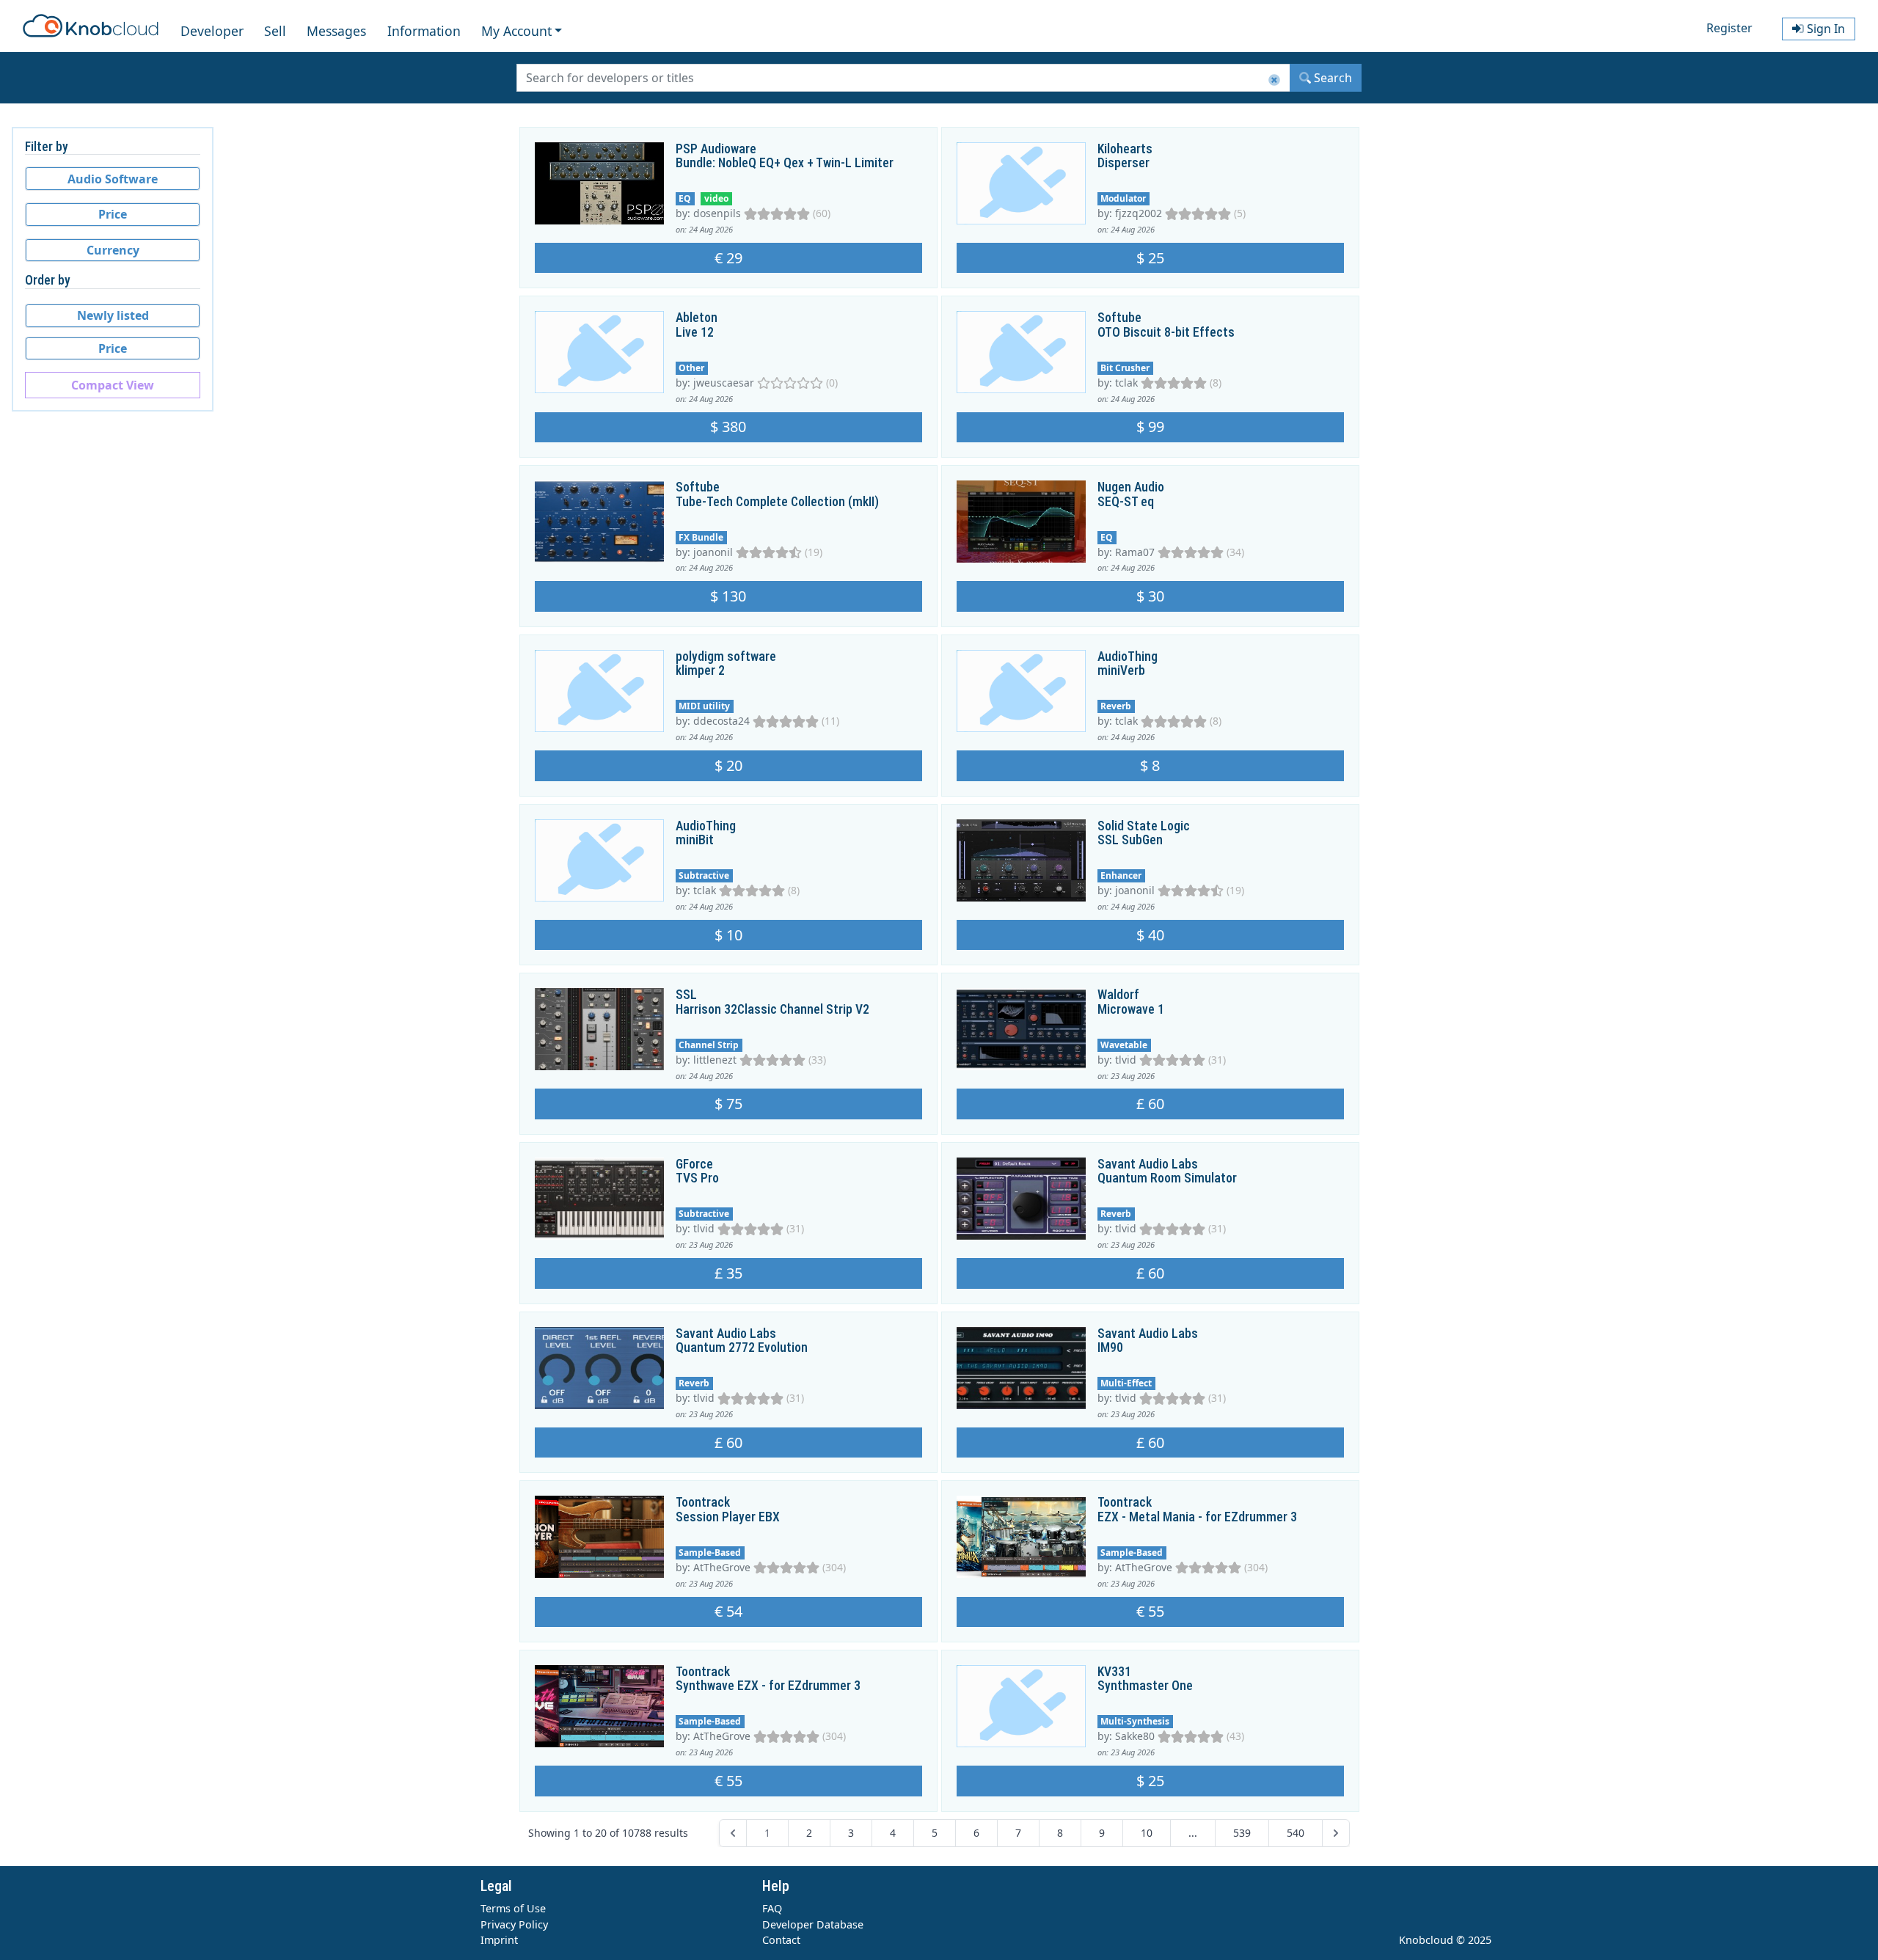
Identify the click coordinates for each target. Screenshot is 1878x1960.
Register (1729, 28)
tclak (1126, 383)
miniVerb (1121, 670)
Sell (275, 31)
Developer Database (813, 1924)
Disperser (1123, 163)
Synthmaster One (1145, 1686)
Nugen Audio (1131, 487)
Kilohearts (1125, 149)
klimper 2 (700, 670)
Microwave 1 (1131, 1009)
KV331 (1114, 1672)
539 (1242, 1833)
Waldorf (1118, 995)
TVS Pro (697, 1178)
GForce (694, 1164)
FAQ (772, 1908)
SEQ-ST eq (1126, 502)
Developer (212, 31)
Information (424, 31)
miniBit (695, 840)
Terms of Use (513, 1908)
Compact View (113, 385)
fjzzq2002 (1139, 213)
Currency (113, 250)
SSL (686, 995)
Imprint (499, 1940)
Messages (336, 31)
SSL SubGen (1130, 840)
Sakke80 (1135, 1736)
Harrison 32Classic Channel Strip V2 (772, 1009)
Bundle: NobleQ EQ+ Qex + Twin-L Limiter (785, 163)
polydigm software (726, 657)
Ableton (697, 318)
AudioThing (1128, 657)
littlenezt (715, 1060)
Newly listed (113, 315)
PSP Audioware (716, 149)
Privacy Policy (514, 1924)
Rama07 (1135, 552)
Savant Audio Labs (1148, 1164)
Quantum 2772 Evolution (742, 1347)
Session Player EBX (728, 1517)
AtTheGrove (722, 1567)
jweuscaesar (724, 383)
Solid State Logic (1144, 826)
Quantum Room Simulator (1167, 1178)
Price (113, 214)
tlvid (1126, 1060)
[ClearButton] (1274, 80)
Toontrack (703, 1502)
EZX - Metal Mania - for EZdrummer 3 (1197, 1517)
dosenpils (717, 213)
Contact (781, 1940)
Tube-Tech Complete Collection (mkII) (777, 502)
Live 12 (695, 332)
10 (1147, 1833)
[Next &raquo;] (1336, 1833)
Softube (1119, 318)
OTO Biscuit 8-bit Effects (1166, 332)
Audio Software (113, 179)
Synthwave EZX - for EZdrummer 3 (768, 1686)
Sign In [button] (1824, 29)
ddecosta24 (721, 721)
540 (1296, 1833)
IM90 (1110, 1347)
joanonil (713, 552)
